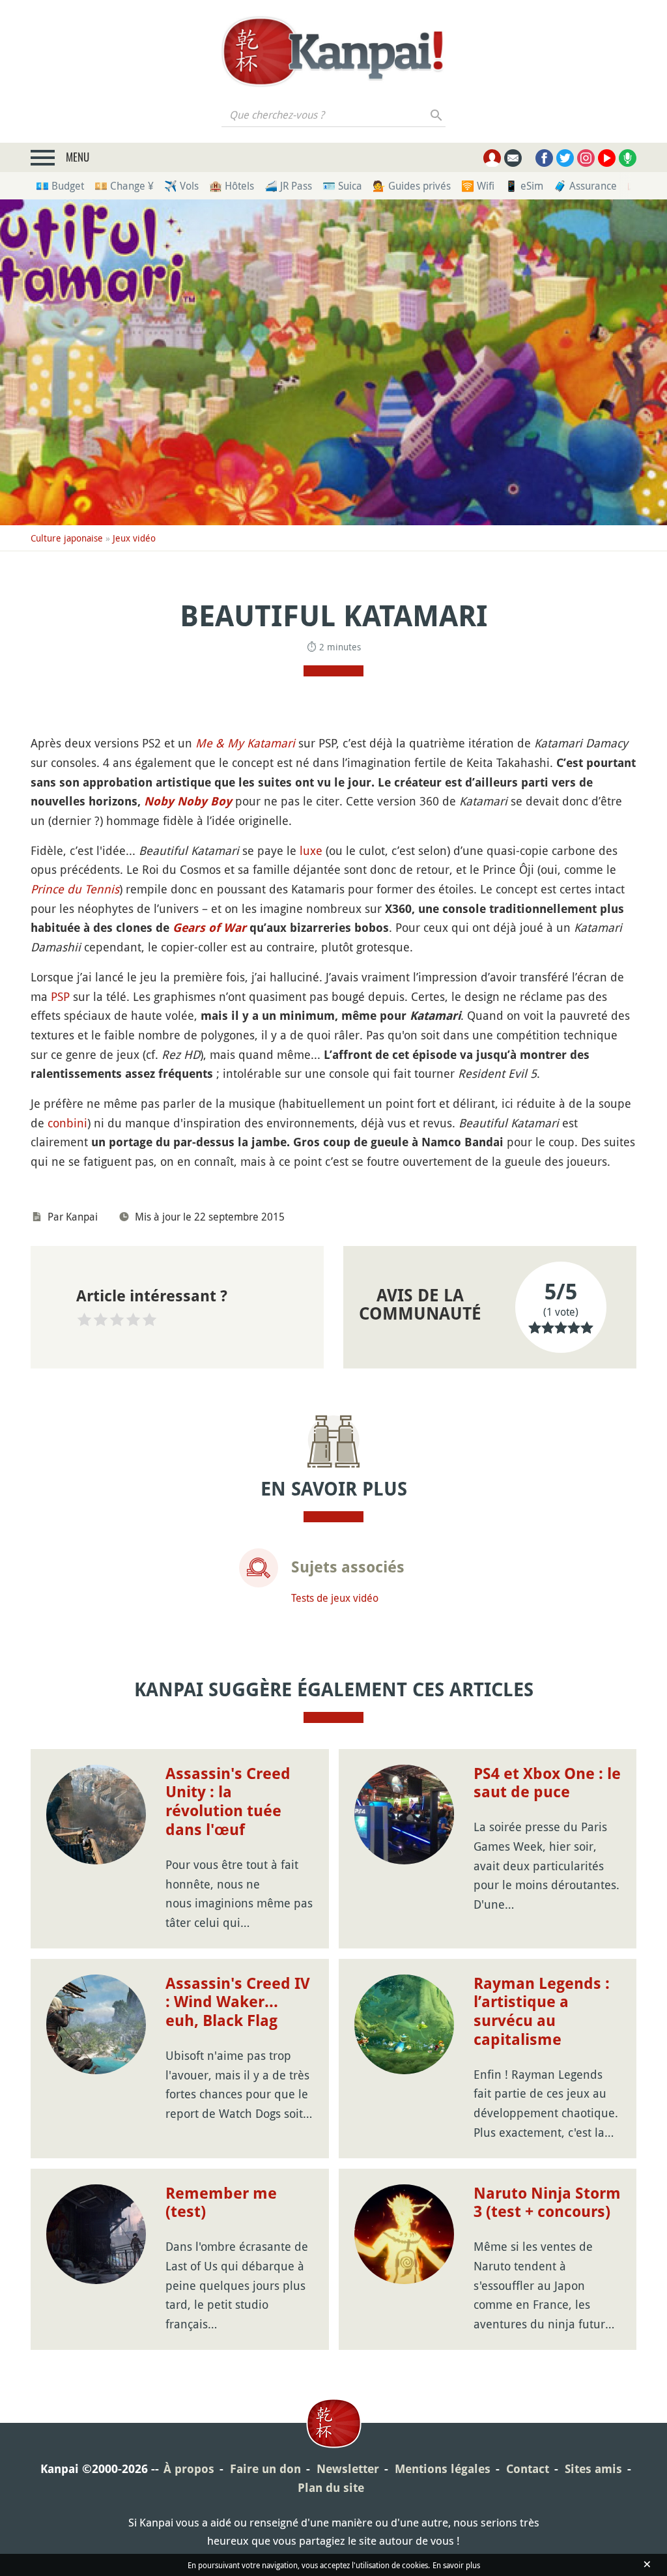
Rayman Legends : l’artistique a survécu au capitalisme (542, 2012)
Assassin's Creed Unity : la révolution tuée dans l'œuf (228, 1802)
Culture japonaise (67, 538)
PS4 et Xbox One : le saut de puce (547, 1783)
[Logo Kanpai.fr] (333, 51)
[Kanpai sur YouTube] (607, 158)
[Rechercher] (437, 115)
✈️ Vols (181, 186)
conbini (67, 1123)
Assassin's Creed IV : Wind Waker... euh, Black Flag (238, 2003)
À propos (189, 2469)
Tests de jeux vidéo (335, 1598)
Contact (528, 2469)
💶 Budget (60, 186)
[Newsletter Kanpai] (513, 158)
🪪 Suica (342, 186)
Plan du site (331, 2488)
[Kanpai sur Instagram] (586, 158)
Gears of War (209, 928)
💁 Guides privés (412, 186)
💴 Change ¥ (124, 186)
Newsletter (348, 2469)
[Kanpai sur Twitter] (565, 158)
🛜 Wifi (478, 186)
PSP (60, 996)
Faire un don (265, 2469)
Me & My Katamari (245, 743)
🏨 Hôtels (232, 186)
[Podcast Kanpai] (628, 158)
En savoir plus (456, 2565)
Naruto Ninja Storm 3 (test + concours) (547, 2203)
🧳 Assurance (585, 186)
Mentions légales (443, 2469)
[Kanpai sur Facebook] (544, 158)
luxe (311, 850)
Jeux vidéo (134, 538)
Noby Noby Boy (188, 801)
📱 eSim (524, 186)
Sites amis (593, 2469)
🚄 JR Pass (288, 186)
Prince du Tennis (75, 889)
